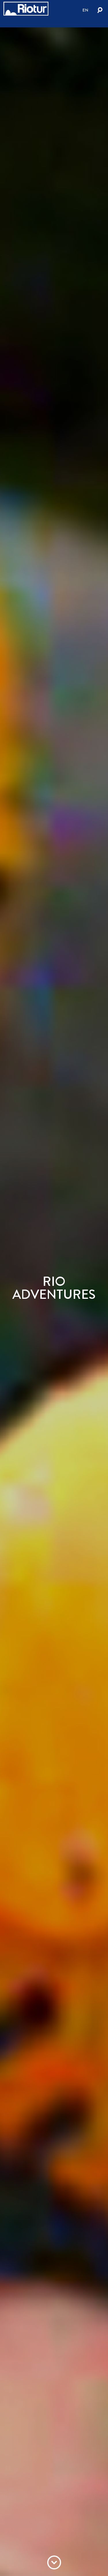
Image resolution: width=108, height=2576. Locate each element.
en (85, 10)
